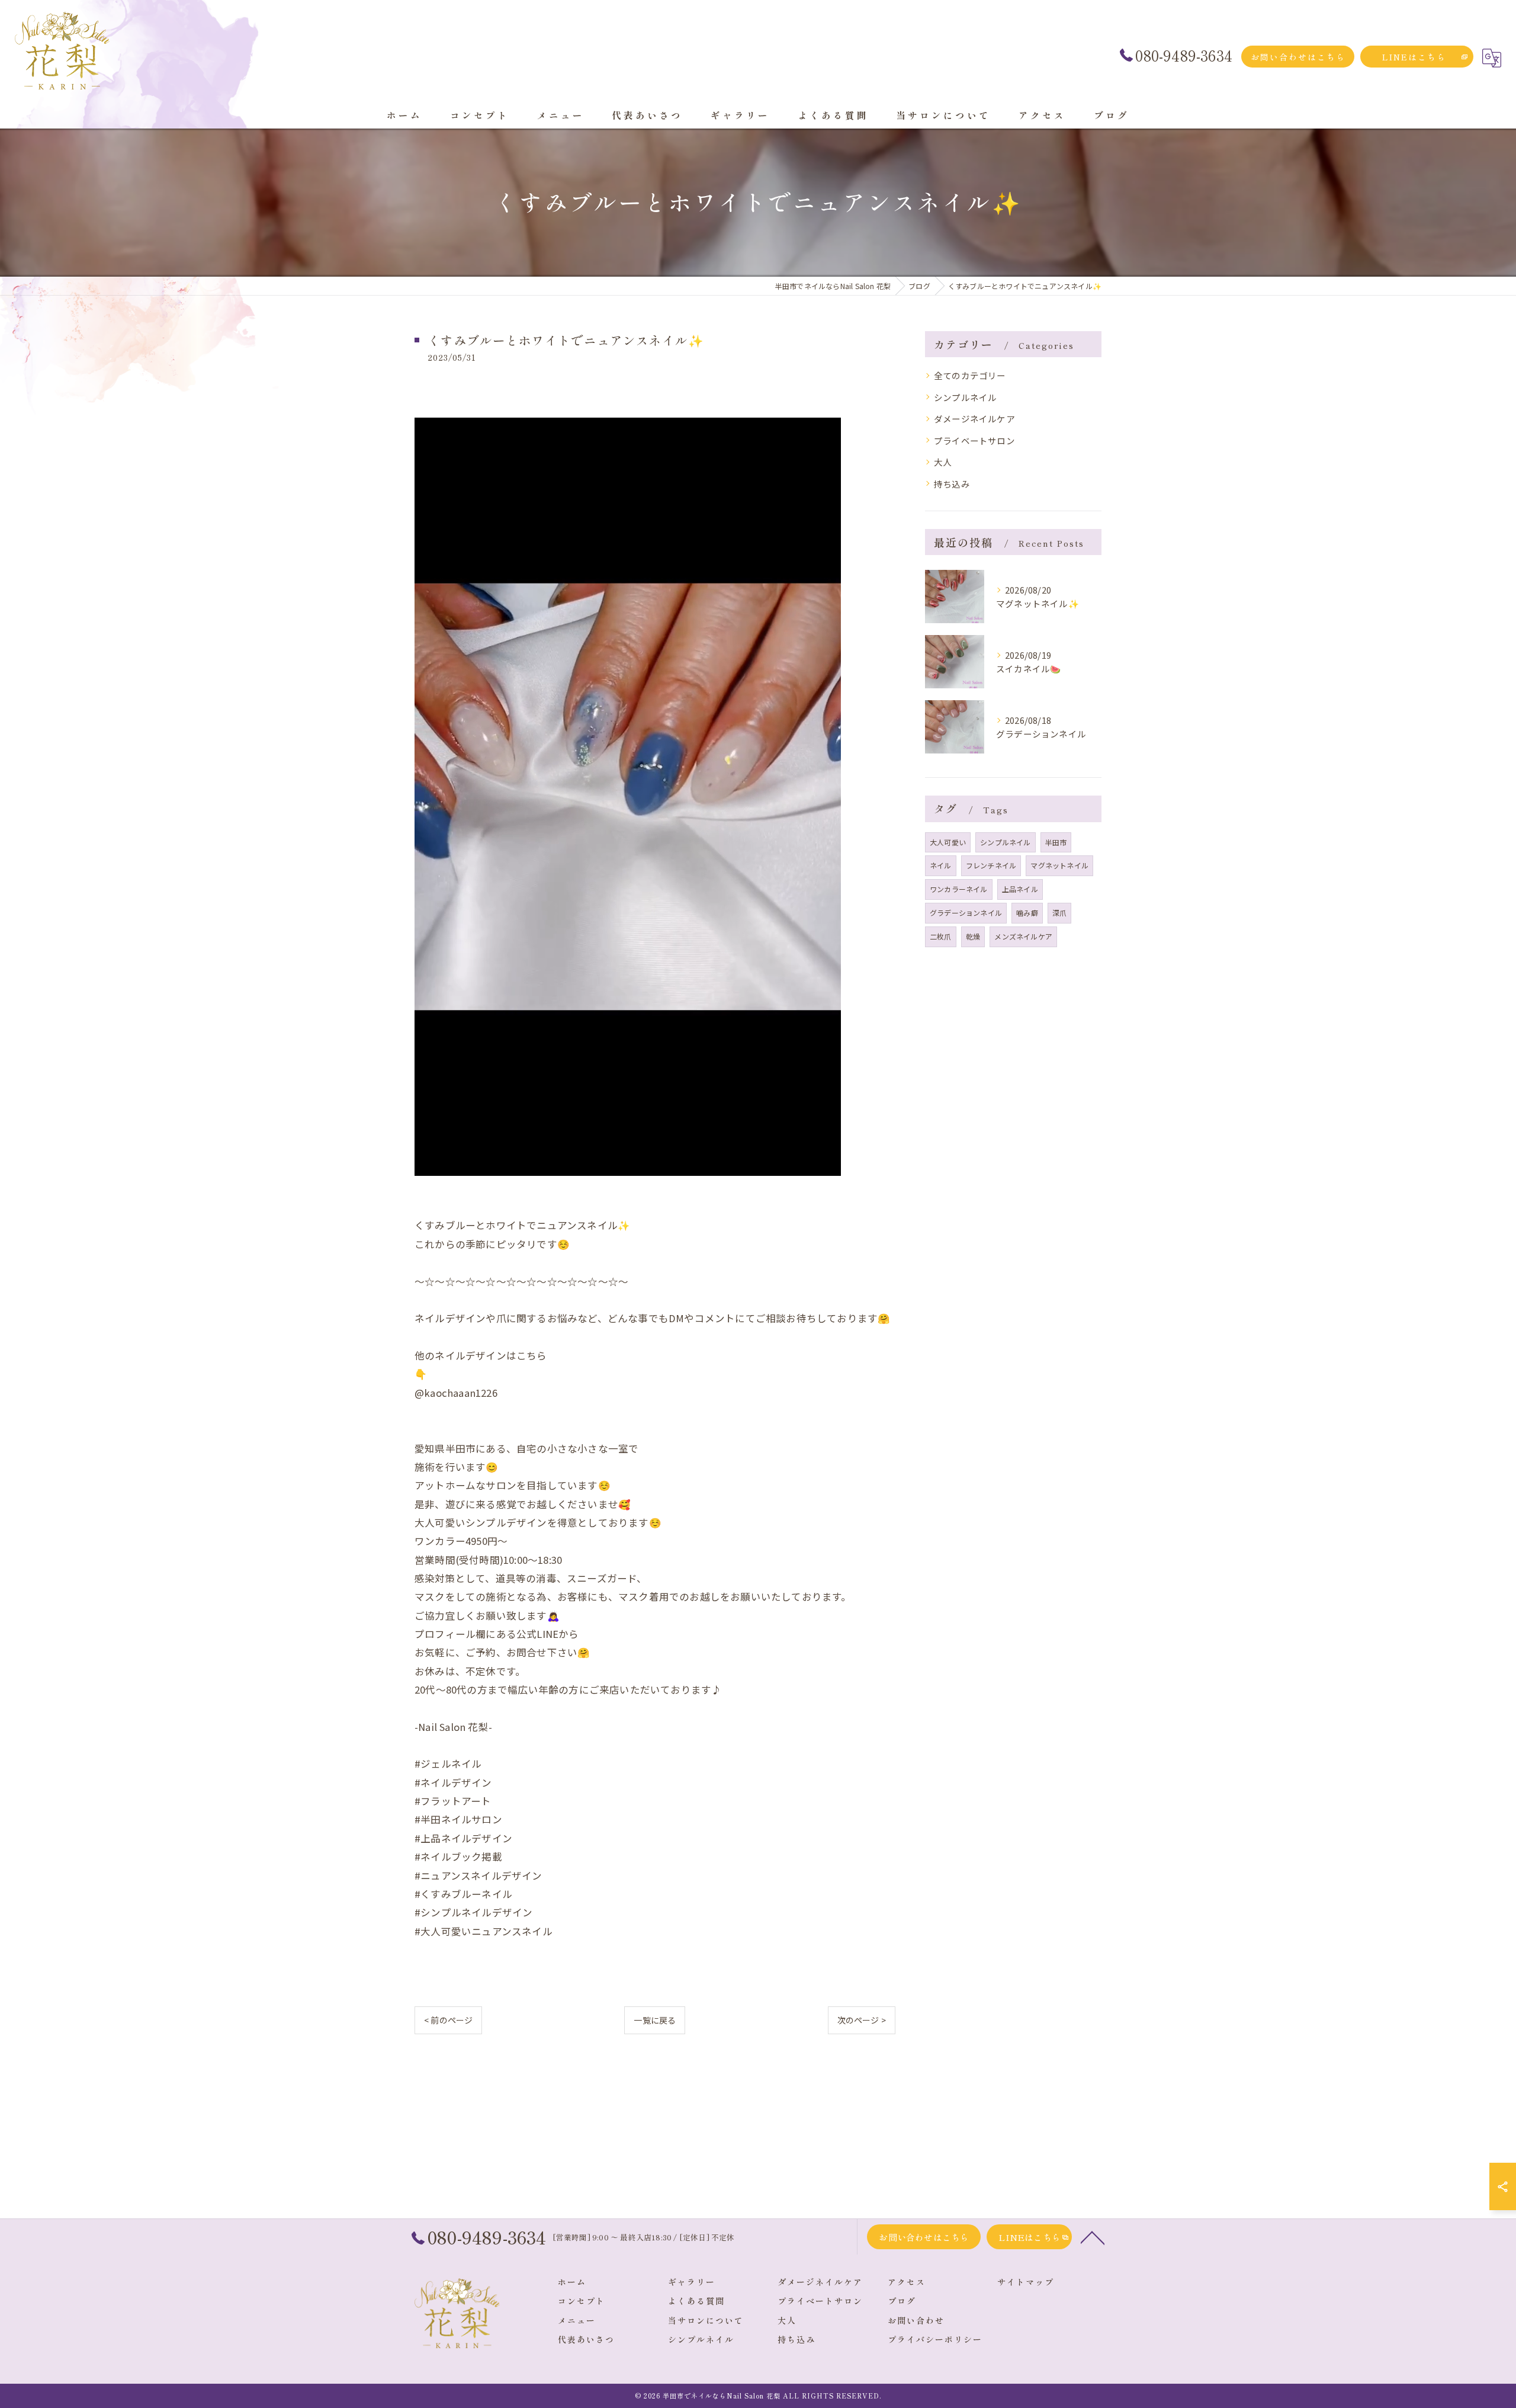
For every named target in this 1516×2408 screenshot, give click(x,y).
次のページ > (862, 2020)
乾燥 (973, 936)
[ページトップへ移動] (1093, 2237)
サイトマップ (1026, 2282)
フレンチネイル (991, 865)
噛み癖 (1027, 913)
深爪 (1059, 913)
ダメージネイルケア (974, 419)
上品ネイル (1020, 889)
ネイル (941, 865)
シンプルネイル (965, 397)
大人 (943, 462)
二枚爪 (941, 936)
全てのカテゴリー (970, 375)
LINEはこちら (1414, 57)
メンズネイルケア (1023, 936)
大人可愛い (948, 842)
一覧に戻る (655, 2020)
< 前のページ (448, 2020)
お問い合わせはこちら (1298, 57)
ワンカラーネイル (959, 889)
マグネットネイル (1059, 865)
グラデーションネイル (966, 913)
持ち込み (952, 484)
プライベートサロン (974, 440)
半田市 (1056, 842)
